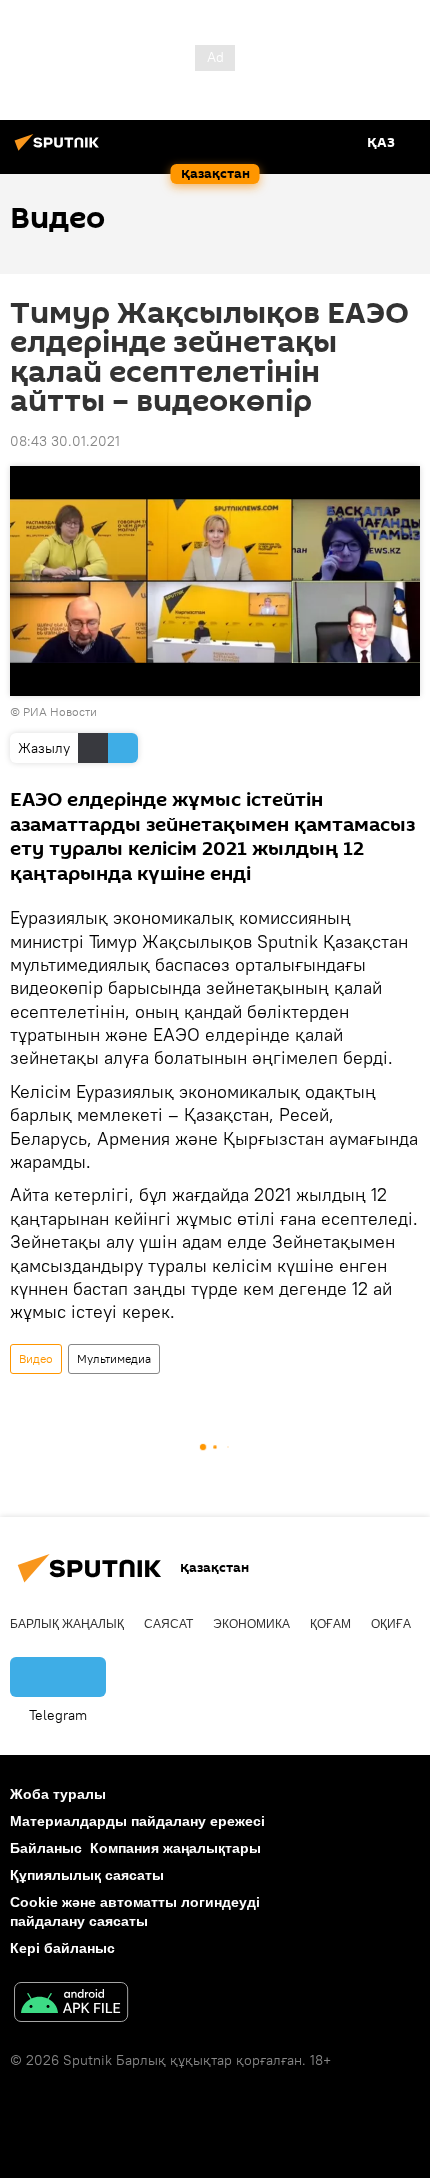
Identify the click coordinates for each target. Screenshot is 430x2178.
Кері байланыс (62, 1948)
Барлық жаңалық (67, 1624)
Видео (36, 1358)
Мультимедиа (114, 1358)
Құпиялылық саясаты (87, 1875)
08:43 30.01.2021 (65, 441)
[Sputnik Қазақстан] (60, 150)
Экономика (251, 1624)
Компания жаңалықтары (175, 1848)
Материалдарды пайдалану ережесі (137, 1821)
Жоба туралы (58, 1794)
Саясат (168, 1624)
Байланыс (46, 1848)
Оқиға (391, 1624)
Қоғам (330, 1624)
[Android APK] (71, 2004)
